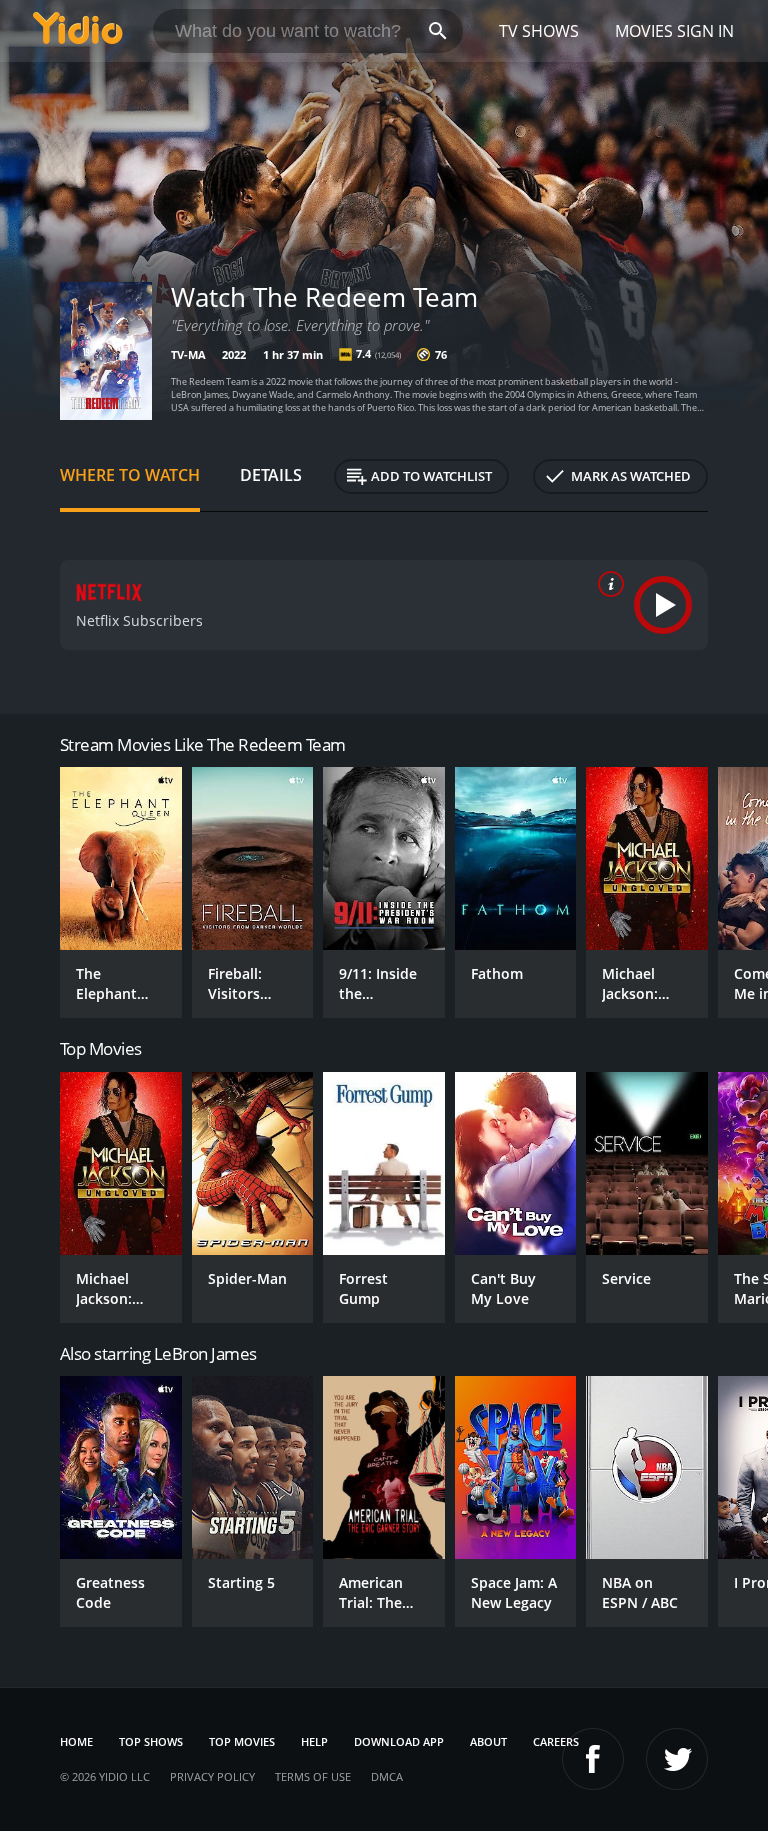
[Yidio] (78, 31)
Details (271, 475)
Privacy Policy (212, 1776)
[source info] (607, 584)
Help (314, 1741)
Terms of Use (313, 1776)
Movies (644, 31)
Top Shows (151, 1741)
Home (76, 1741)
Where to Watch (130, 475)
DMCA (387, 1776)
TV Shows (539, 31)
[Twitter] (677, 1759)
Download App (399, 1741)
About (488, 1741)
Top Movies (242, 1741)
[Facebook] (593, 1759)
